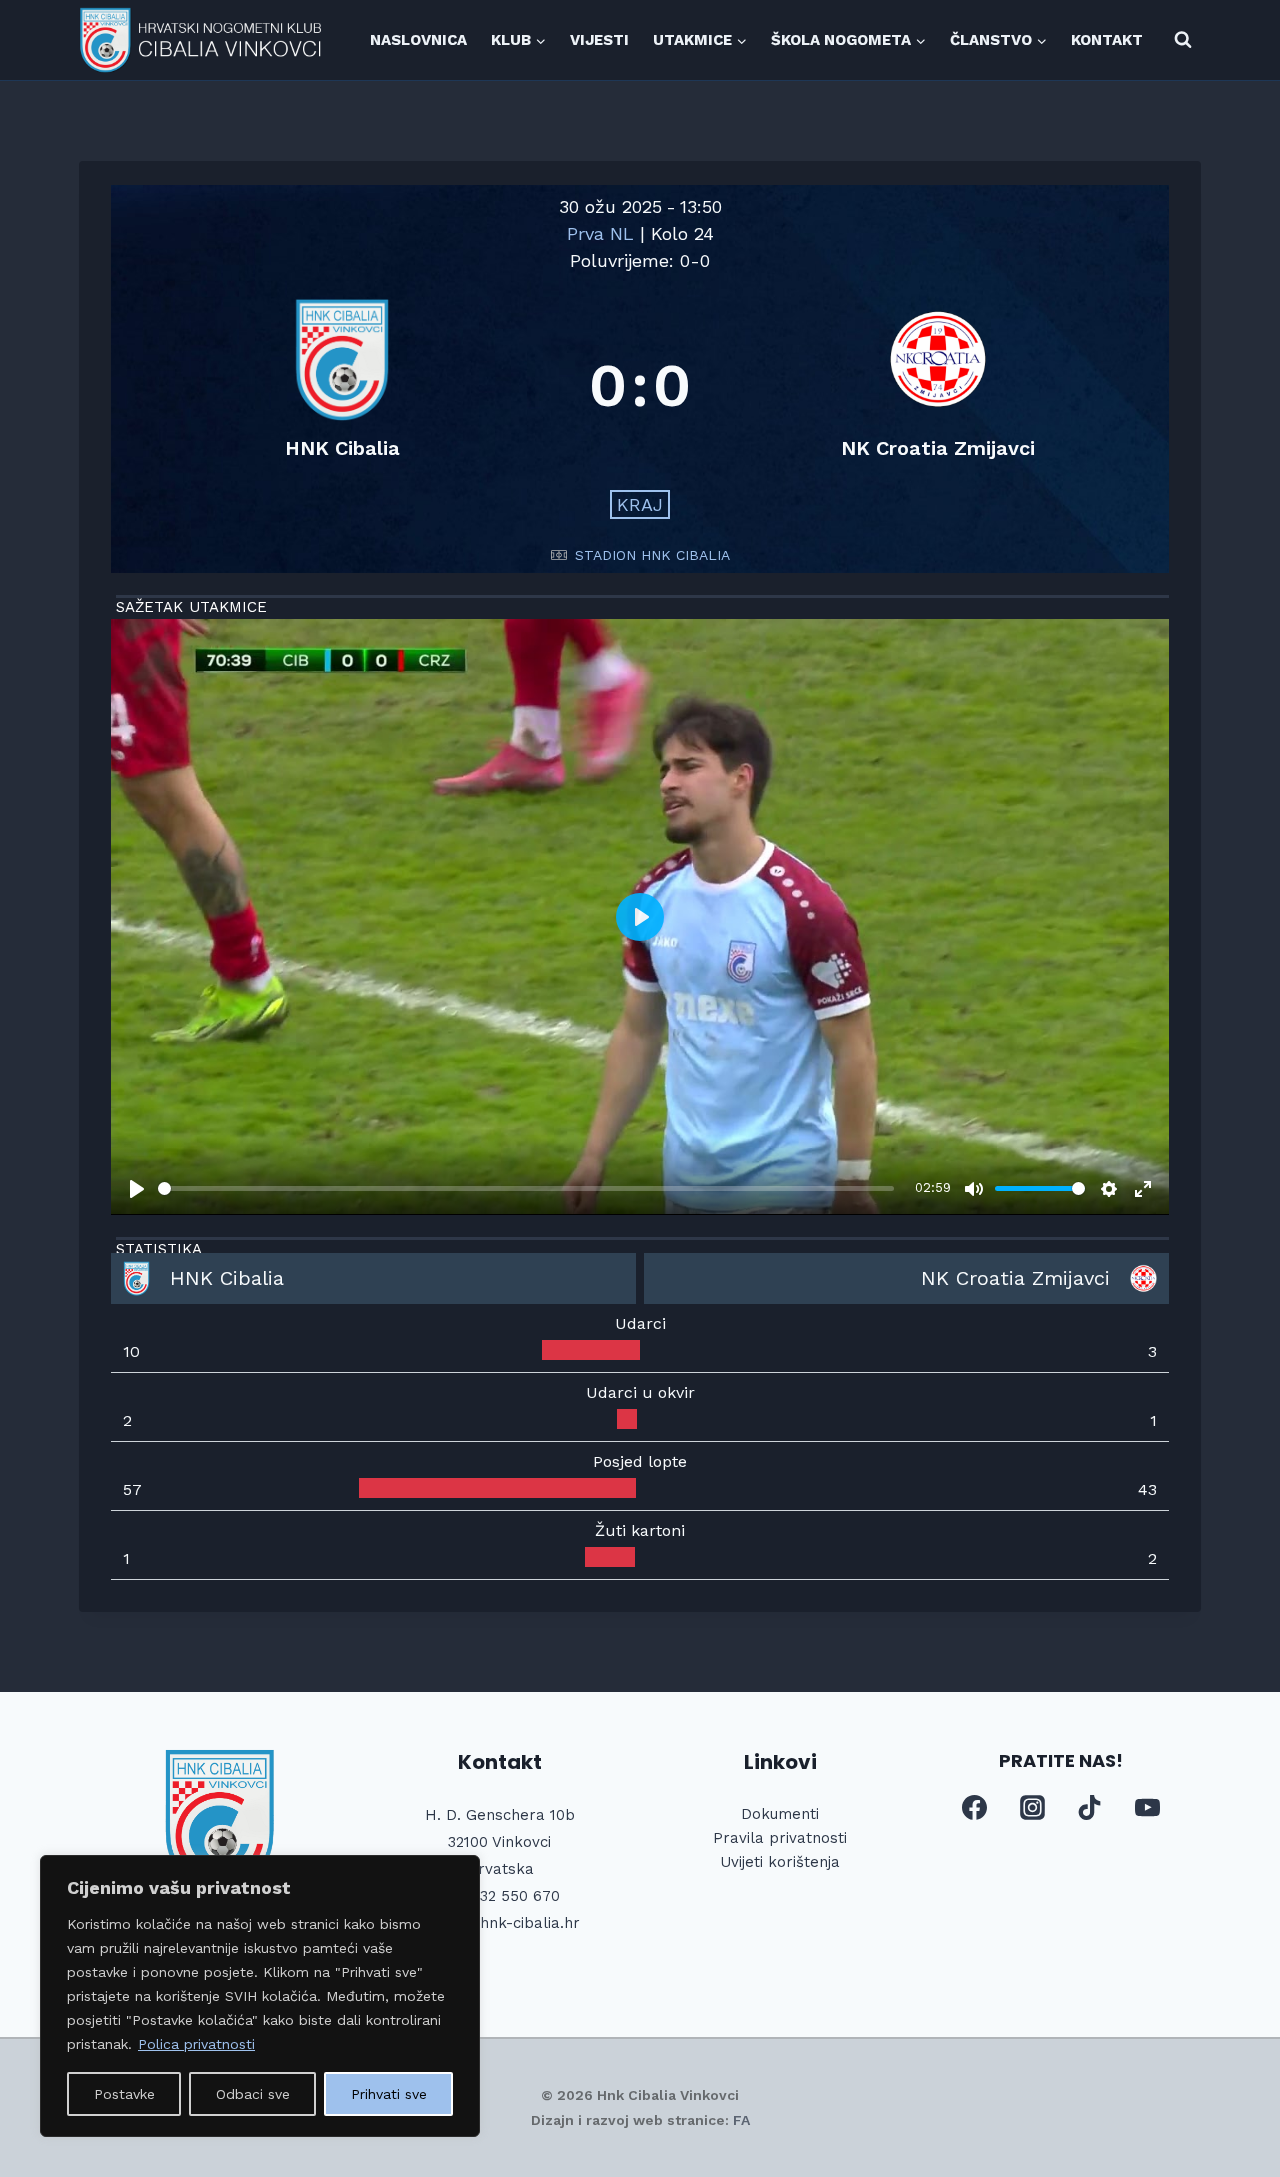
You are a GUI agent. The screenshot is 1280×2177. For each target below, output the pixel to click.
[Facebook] (975, 1808)
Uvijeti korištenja (780, 1862)
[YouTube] (1147, 1808)
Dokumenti (780, 1814)
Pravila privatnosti (780, 1838)
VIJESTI (599, 40)
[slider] (526, 1188)
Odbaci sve (253, 2094)
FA (741, 2120)
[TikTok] (1090, 1808)
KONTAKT (1107, 40)
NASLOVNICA (418, 40)
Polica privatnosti (196, 2044)
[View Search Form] (1183, 40)
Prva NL (603, 233)
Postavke (124, 2094)
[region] (260, 1996)
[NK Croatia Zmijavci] (938, 385)
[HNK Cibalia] (342, 385)
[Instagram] (1032, 1808)
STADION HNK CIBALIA (652, 555)
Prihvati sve (389, 2094)
